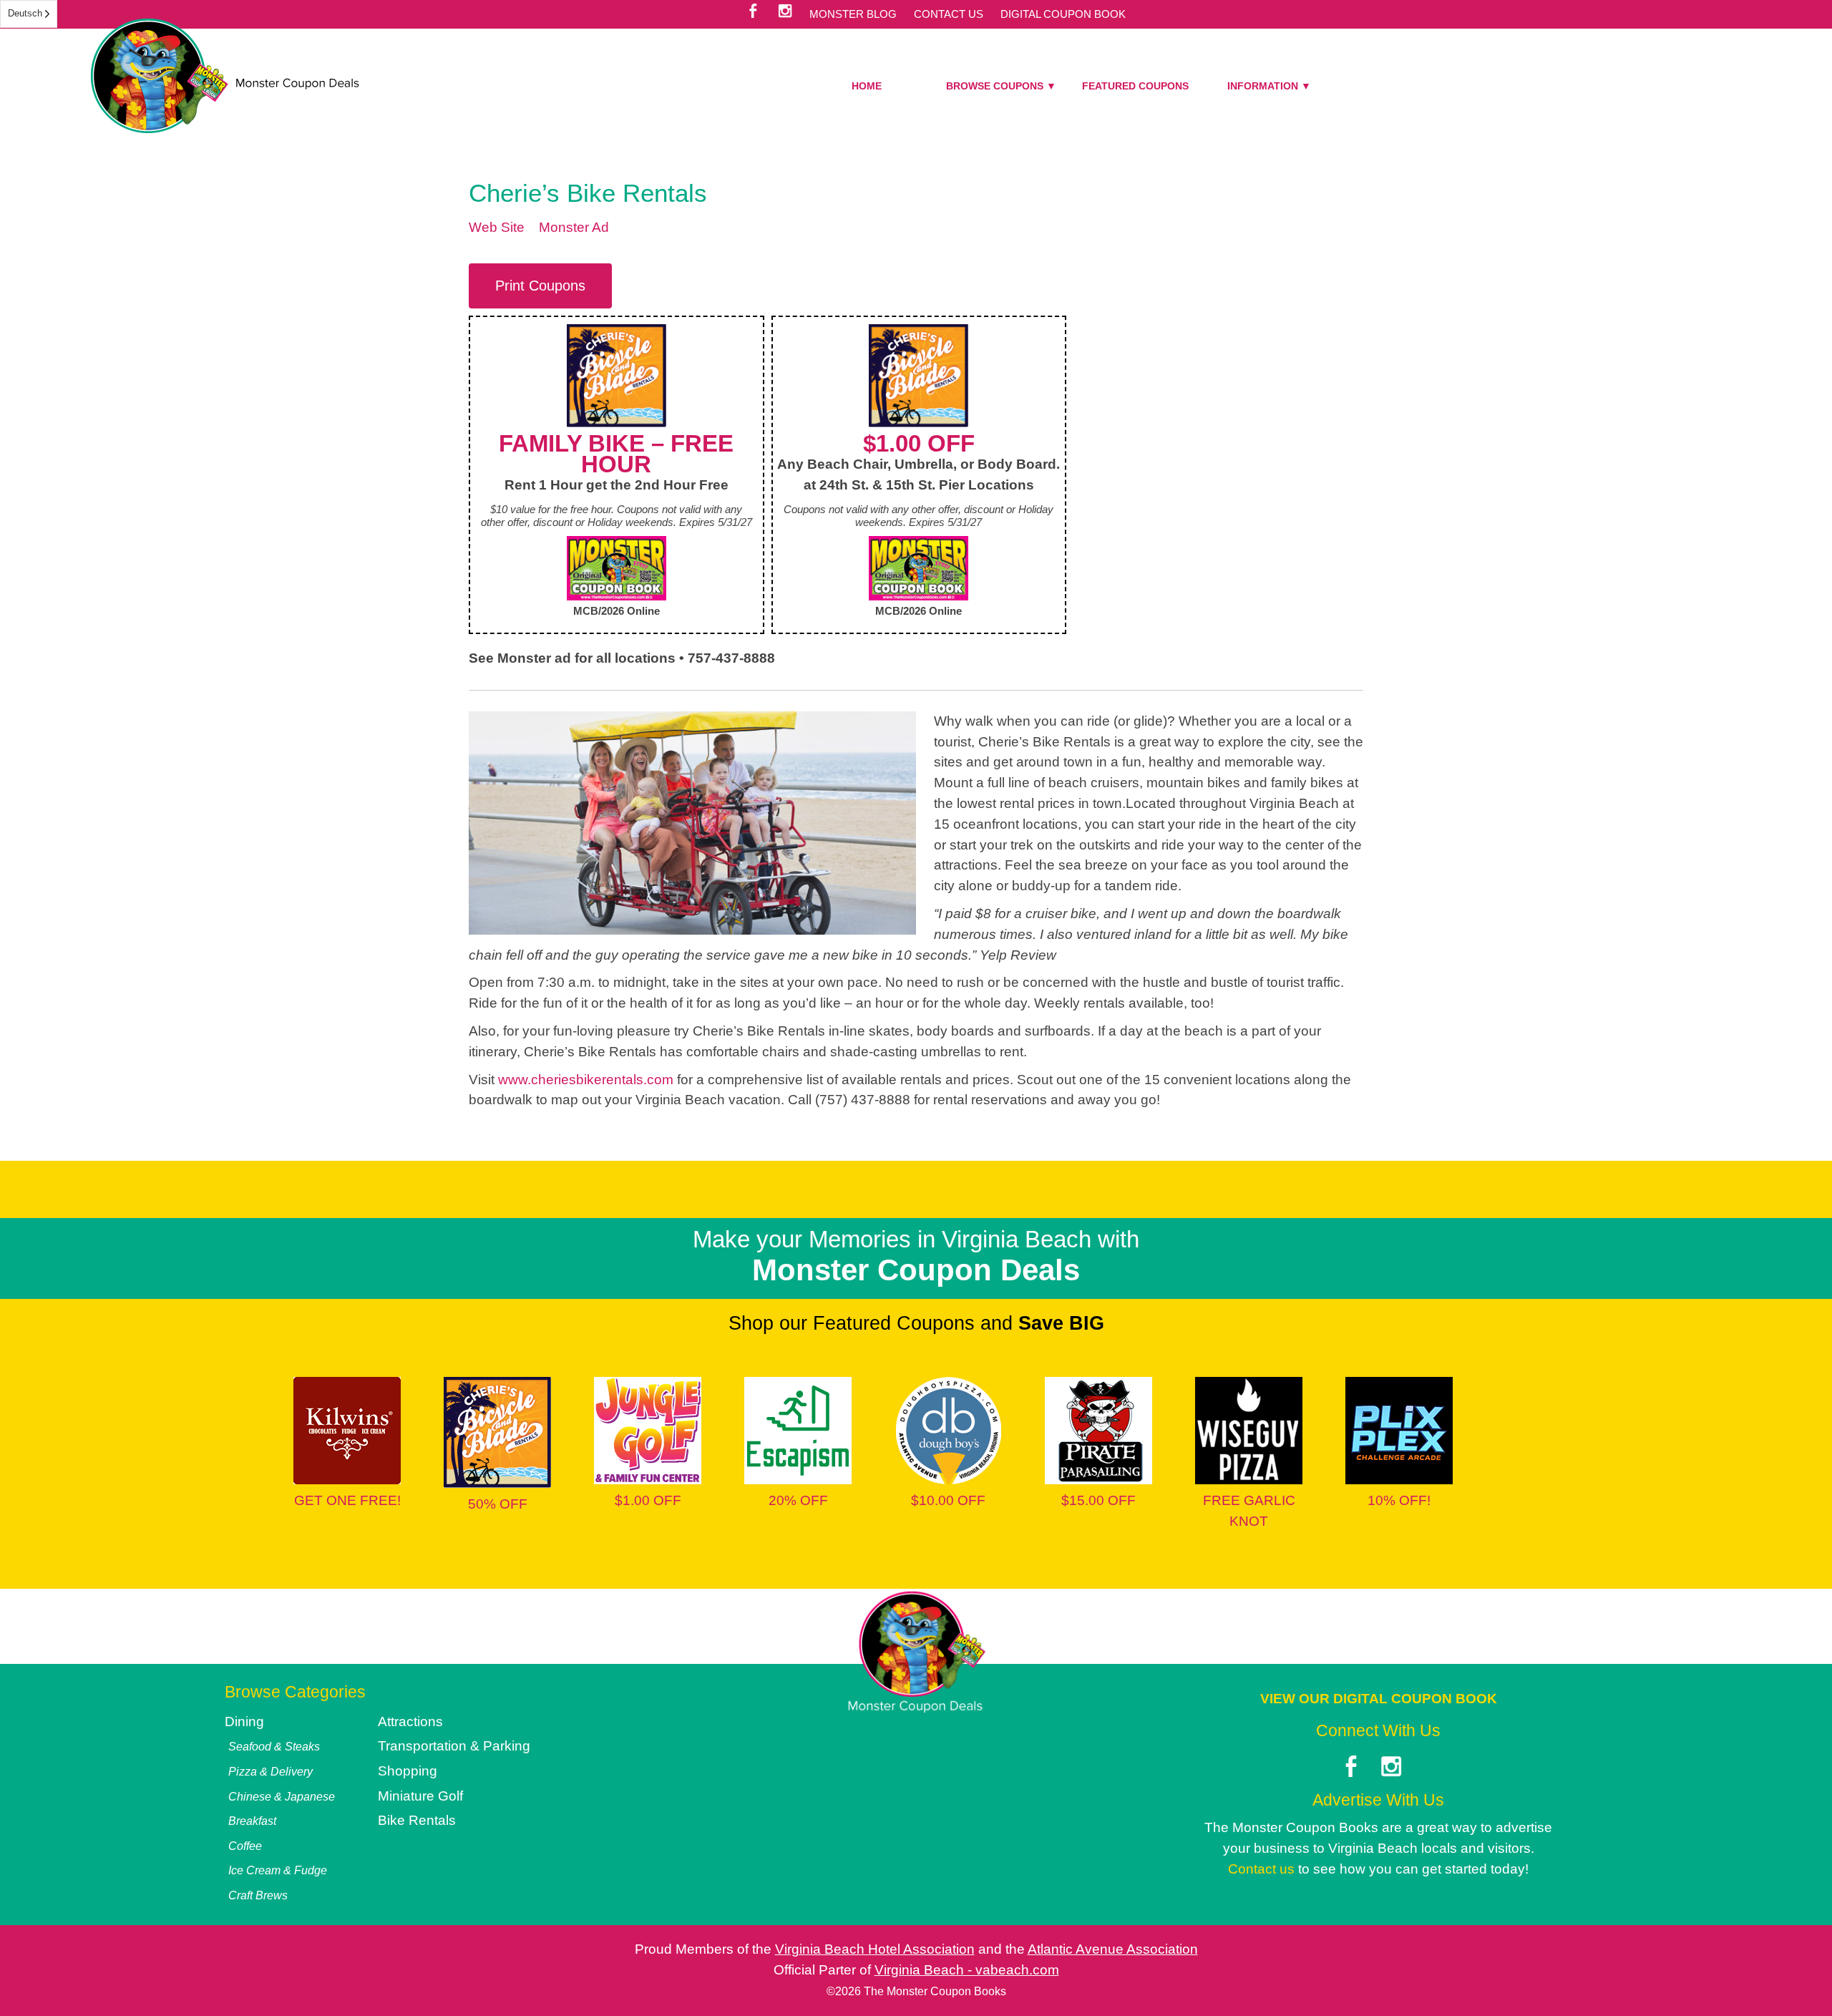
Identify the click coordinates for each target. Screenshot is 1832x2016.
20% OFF (798, 1500)
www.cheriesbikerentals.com (586, 1080)
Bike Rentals (417, 1820)
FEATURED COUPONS (1135, 86)
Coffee (245, 1846)
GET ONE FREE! (347, 1500)
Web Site (497, 227)
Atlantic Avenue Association (1113, 1949)
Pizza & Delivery (271, 1771)
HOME (867, 86)
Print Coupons (540, 286)
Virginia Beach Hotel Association (875, 1949)
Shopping (408, 1771)
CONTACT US (949, 14)
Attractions (410, 1722)
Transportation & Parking (454, 1746)
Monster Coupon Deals (225, 76)
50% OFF (498, 1504)
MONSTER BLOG (853, 14)
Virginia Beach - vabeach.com (967, 1970)
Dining (244, 1722)
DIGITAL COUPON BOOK (1063, 14)
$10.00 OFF (948, 1500)
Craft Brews (258, 1895)
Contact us (1261, 1869)
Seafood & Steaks (274, 1746)
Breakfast (252, 1821)
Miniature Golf (420, 1796)
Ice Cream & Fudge (278, 1870)
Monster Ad (574, 227)
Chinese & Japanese (282, 1796)
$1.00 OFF (648, 1500)
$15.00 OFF (1098, 1500)
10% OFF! (1399, 1500)
